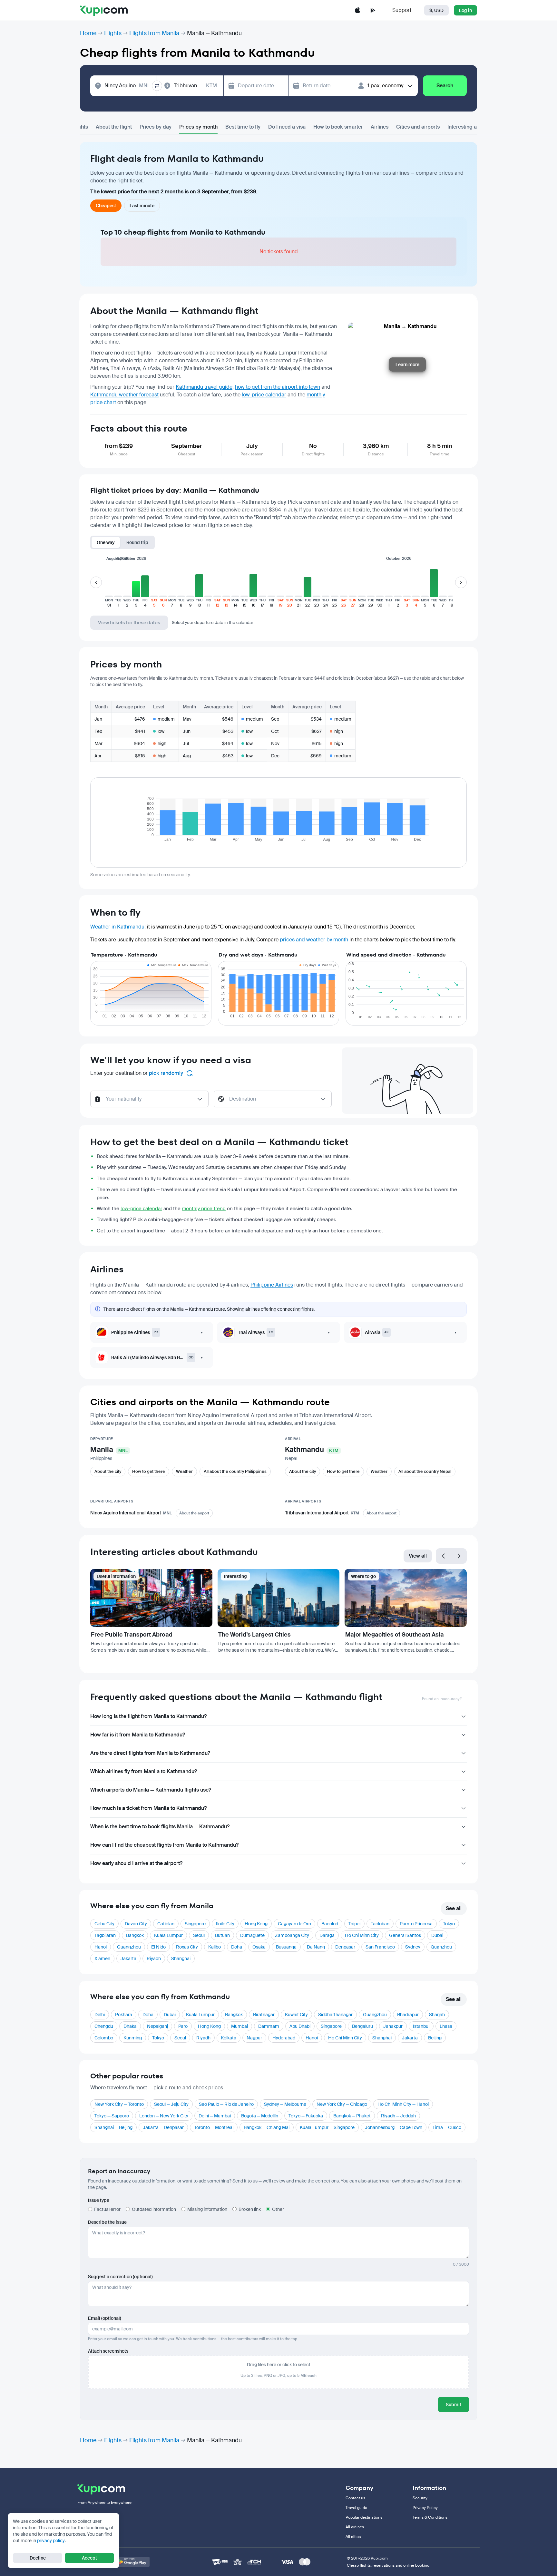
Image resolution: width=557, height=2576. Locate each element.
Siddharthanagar (335, 2015)
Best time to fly (243, 127)
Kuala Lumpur (168, 1935)
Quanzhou (441, 1947)
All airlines (355, 2527)
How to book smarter (338, 127)
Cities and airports (418, 127)
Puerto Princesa (416, 1924)
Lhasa (446, 2026)
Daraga (327, 1935)
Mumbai (239, 2026)
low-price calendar (264, 395)
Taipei (354, 1924)
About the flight (114, 127)
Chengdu (104, 2026)
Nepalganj (157, 2026)
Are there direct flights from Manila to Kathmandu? (150, 1753)
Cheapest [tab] (106, 206)
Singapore (195, 1924)
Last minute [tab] (142, 206)
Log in (465, 10)
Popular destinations (364, 2517)
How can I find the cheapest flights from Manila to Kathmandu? (164, 1845)
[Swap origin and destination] (157, 86)
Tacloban (380, 1924)
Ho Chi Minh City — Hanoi (403, 2104)
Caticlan (166, 1924)
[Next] (459, 1556)
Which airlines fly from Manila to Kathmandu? (144, 1771)
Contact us (355, 2498)
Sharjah (437, 2015)
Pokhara (124, 2015)
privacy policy (51, 2541)
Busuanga (286, 1947)
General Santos (405, 1935)
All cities (353, 2537)
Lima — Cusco (447, 2127)
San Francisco (380, 1947)
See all (454, 1908)
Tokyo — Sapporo (112, 2116)
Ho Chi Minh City (362, 1935)
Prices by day (156, 127)
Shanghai (181, 1959)
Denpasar (345, 1947)
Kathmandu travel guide (204, 387)
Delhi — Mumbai (215, 2116)
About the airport (194, 1513)
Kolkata (229, 2038)
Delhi (100, 2015)
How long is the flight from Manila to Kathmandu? (148, 1716)
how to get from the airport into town (278, 387)
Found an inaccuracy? (442, 1699)
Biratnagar (264, 2015)
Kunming (133, 2038)
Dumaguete (252, 1935)
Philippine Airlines (272, 1285)
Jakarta (128, 1959)
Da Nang (316, 1947)
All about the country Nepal (425, 1471)
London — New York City (164, 2116)
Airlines (380, 127)
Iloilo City (225, 1924)
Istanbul (421, 2026)
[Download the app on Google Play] (373, 10)
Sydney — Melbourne (285, 2104)
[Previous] (444, 1556)
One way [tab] (106, 542)
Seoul (199, 1935)
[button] (109, 586)
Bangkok (135, 1935)
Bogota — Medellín (260, 2116)
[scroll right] (461, 582)
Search (445, 86)
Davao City (136, 1924)
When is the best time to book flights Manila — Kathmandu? (160, 1827)
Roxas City (187, 1947)
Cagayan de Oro (294, 1924)
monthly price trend (204, 1209)
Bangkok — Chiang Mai (267, 2127)
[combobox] (127, 86)
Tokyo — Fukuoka (306, 2116)
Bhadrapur (408, 2015)
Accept (89, 2558)
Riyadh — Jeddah (398, 2116)
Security (420, 2498)
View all (418, 1556)
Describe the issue (107, 2222)
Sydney (413, 1947)
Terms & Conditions (430, 2517)
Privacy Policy (425, 2508)
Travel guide (356, 2508)
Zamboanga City (292, 1935)
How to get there (149, 1471)
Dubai (437, 1935)
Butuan (222, 1935)
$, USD (436, 10)
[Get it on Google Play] (132, 2562)
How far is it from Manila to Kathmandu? (138, 1735)
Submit (454, 2405)
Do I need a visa (287, 127)
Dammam (269, 2026)
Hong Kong (256, 1924)
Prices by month (198, 127)
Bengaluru (362, 2026)
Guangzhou (129, 1947)
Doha (237, 1947)
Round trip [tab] (137, 542)
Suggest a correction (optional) (120, 2277)
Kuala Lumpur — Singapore (327, 2127)
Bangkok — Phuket (352, 2116)
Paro (183, 2026)
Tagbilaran (105, 1935)
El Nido (158, 1947)
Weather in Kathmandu (117, 927)
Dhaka (130, 2026)
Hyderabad (284, 2038)
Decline (38, 2558)
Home (88, 33)
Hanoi (101, 1947)
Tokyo (449, 1924)
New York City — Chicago (342, 2104)
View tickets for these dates (129, 623)
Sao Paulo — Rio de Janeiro (226, 2104)
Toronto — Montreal (214, 2127)
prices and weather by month (314, 940)
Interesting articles (469, 127)
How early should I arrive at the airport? (136, 1863)
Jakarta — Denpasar (163, 2127)
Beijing (435, 2038)
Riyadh (154, 1959)
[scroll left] (96, 582)
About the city (108, 1471)
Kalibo (215, 1947)
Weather (184, 1471)
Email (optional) (105, 2318)
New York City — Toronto (119, 2104)
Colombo (104, 2038)
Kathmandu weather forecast (124, 395)
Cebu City (104, 1924)
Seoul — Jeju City (171, 2104)
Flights (113, 33)
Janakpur (393, 2026)
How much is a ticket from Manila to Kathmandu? (148, 1808)
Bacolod (330, 1924)
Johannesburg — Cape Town (394, 2127)
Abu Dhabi (300, 2026)
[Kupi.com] (104, 10)
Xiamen (102, 1959)
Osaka (259, 1947)
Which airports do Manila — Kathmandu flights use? (151, 1790)
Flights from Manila (154, 33)
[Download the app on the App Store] (357, 10)
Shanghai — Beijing (113, 2127)
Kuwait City (296, 2015)
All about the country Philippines (235, 1471)
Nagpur (254, 2038)
